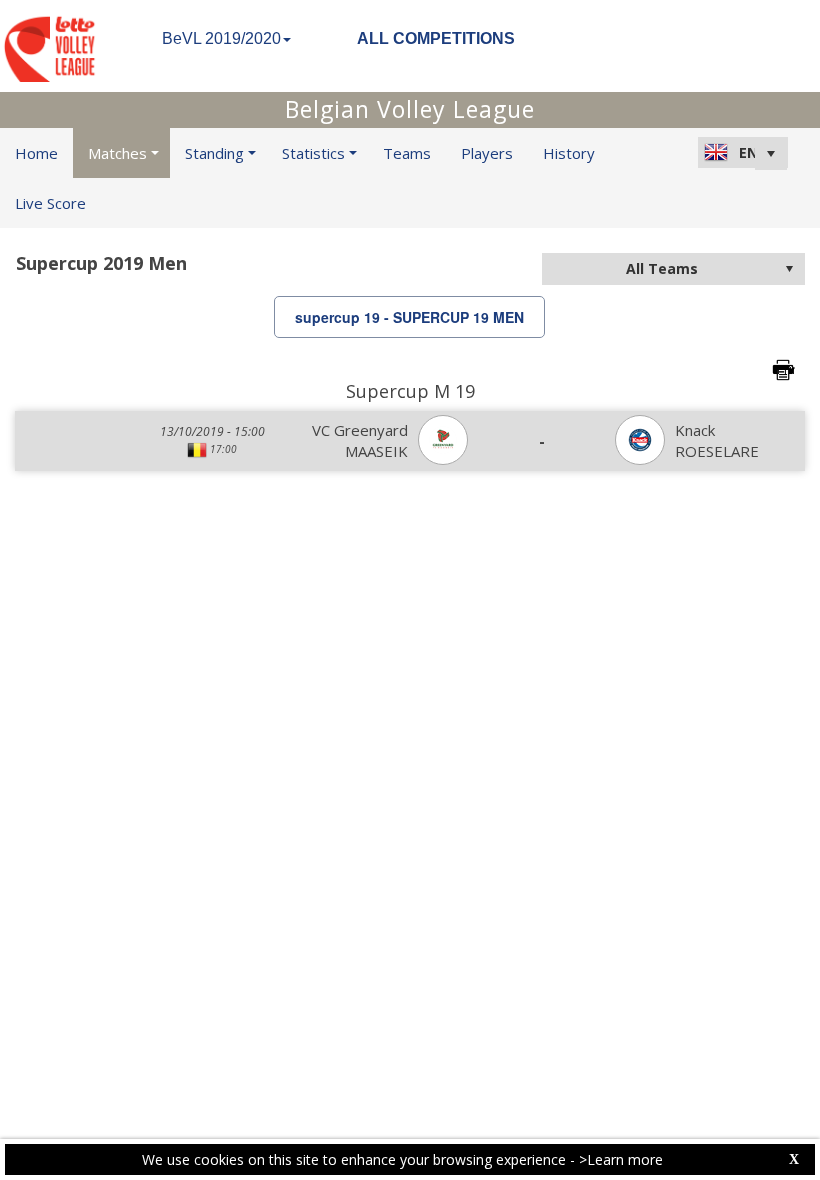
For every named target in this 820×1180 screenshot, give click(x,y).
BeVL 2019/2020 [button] (221, 38)
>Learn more (621, 1159)
